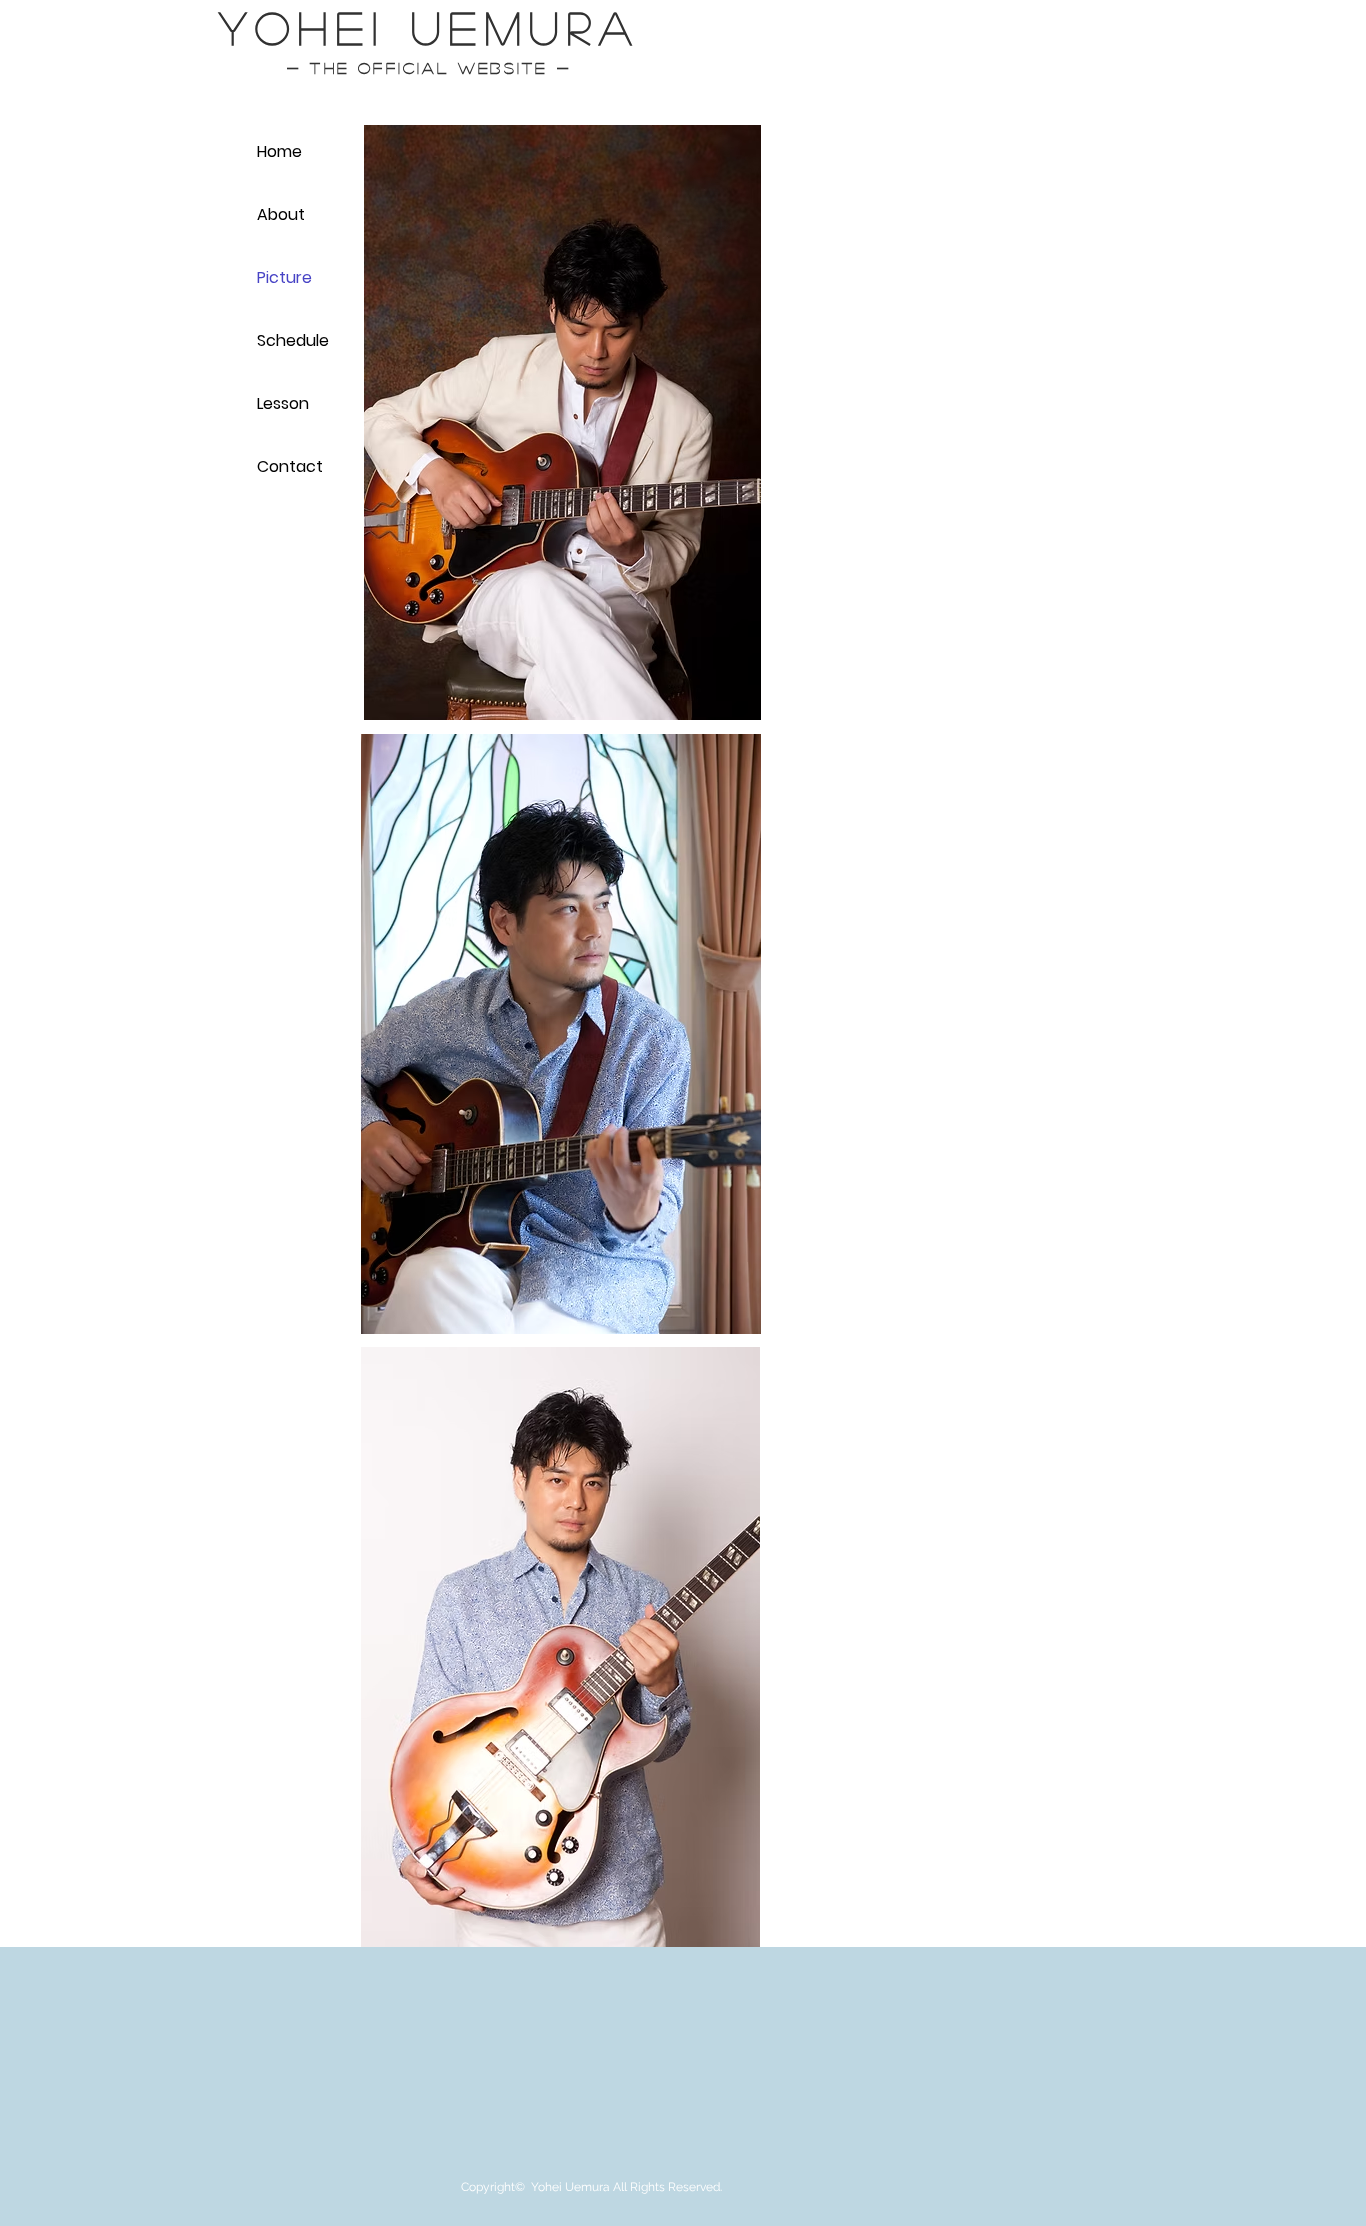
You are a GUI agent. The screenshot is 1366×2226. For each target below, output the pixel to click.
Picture (284, 277)
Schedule (293, 340)
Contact (290, 466)
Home (279, 151)
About (281, 214)
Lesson (283, 403)
